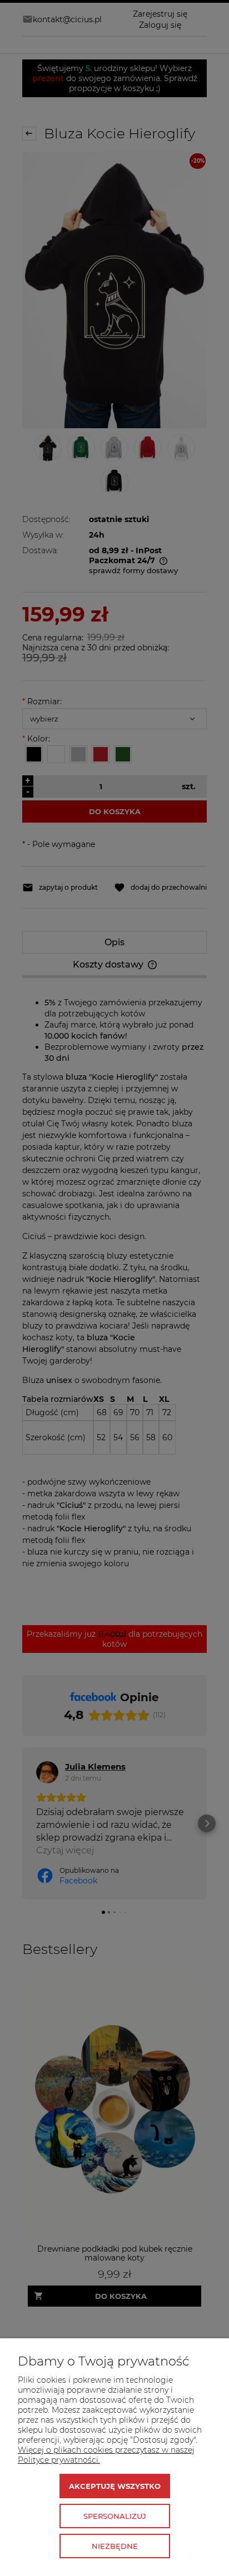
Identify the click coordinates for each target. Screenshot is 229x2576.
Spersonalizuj (115, 2516)
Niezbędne (115, 2546)
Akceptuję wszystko (115, 2486)
